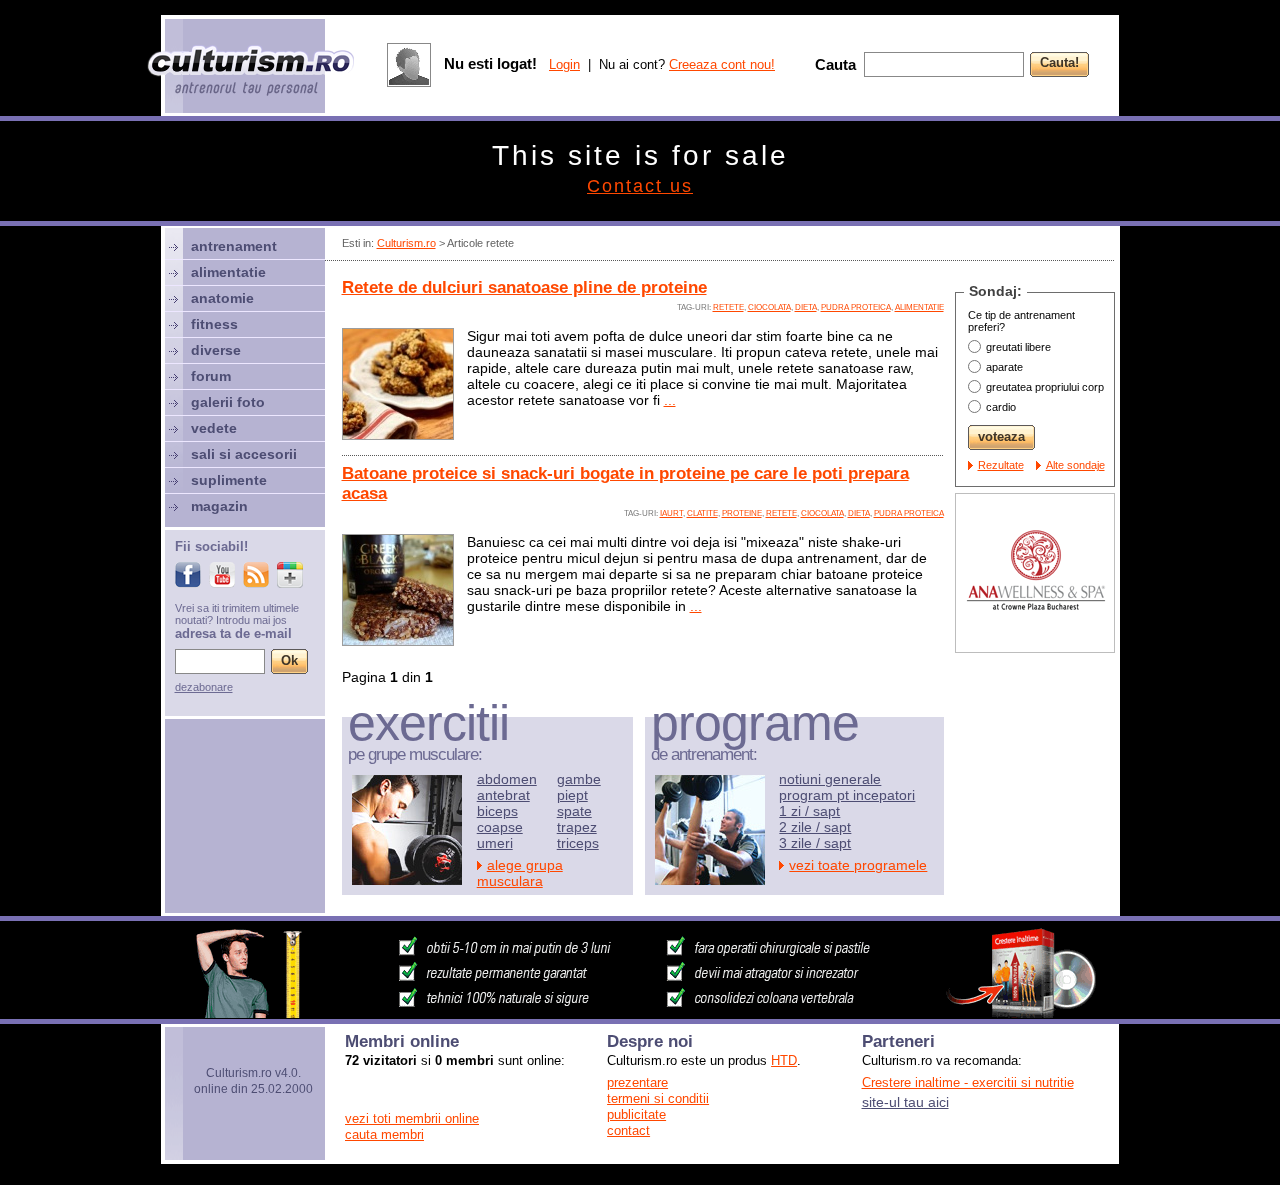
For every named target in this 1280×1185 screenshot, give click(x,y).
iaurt (671, 513)
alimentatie (919, 307)
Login (564, 64)
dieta (806, 307)
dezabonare (204, 687)
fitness (214, 324)
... (670, 400)
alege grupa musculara (520, 873)
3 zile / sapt (815, 843)
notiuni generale (830, 779)
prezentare (637, 1082)
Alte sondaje (1075, 465)
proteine (742, 513)
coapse (500, 827)
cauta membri (384, 1134)
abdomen (507, 779)
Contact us (640, 186)
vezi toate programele (858, 865)
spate (574, 811)
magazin (219, 506)
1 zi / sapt (809, 811)
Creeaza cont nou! (722, 64)
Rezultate (1001, 465)
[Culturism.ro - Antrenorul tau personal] (252, 72)
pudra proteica (856, 307)
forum (211, 376)
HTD (784, 1060)
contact (628, 1130)
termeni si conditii (658, 1098)
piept (572, 795)
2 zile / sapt (815, 827)
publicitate (636, 1114)
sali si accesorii (244, 454)
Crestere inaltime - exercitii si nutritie (968, 1082)
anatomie (222, 298)
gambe (579, 779)
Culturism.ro (406, 243)
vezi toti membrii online (412, 1118)
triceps (578, 843)
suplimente (229, 480)
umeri (495, 843)
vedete (214, 428)
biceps (497, 811)
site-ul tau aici (905, 1102)
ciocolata (769, 307)
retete (728, 307)
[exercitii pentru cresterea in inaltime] (640, 1013)
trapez (577, 827)
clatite (702, 513)
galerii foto (228, 402)
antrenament (234, 246)
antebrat (503, 795)
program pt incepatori (847, 795)
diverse (216, 350)
